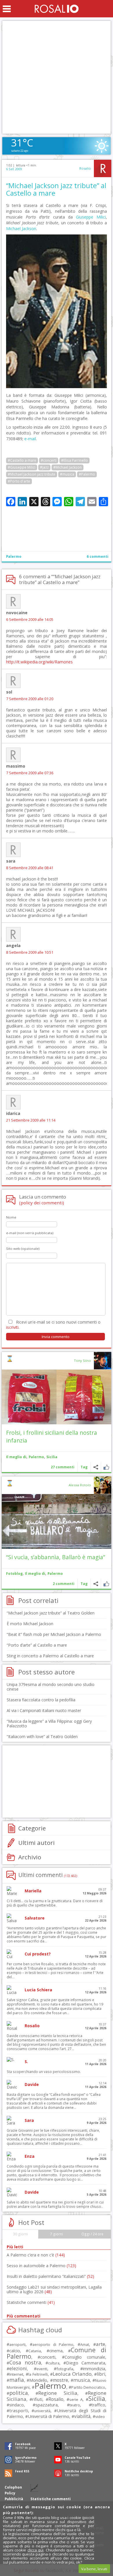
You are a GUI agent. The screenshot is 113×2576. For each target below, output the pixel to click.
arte (101, 2344)
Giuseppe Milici (91, 217)
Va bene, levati (94, 2569)
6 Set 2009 (14, 169)
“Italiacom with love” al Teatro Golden (42, 1736)
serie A (76, 2399)
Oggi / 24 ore (92, 2234)
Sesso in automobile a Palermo (41, 2266)
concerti (48, 2357)
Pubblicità (14, 2499)
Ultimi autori (37, 1843)
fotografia (65, 2369)
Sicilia (52, 1457)
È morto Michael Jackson (30, 1624)
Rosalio (85, 168)
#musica (67, 474)
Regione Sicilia (58, 2393)
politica (19, 2393)
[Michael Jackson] (57, 387)
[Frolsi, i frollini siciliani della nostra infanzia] (57, 1397)
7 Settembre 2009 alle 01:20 (30, 699)
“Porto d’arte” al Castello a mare (37, 1645)
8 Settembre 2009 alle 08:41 (30, 868)
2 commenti (64, 1584)
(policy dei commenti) (42, 1203)
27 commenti (63, 1467)
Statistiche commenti (31, 2302)
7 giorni (57, 2234)
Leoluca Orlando (72, 2374)
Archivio (30, 1857)
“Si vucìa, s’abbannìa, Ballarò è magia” (56, 1557)
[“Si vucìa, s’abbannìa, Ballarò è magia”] (57, 1521)
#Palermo (87, 474)
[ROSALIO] (57, 9)
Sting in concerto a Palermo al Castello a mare (50, 1656)
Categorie (32, 1828)
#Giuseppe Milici (22, 467)
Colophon (13, 2487)
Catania (35, 2351)
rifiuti (37, 2399)
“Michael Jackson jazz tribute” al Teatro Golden (51, 1613)
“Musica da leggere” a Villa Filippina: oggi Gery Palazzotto (49, 1723)
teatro (75, 2405)
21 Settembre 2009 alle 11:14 (31, 1120)
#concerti (49, 460)
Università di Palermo (49, 2416)
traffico (98, 2405)
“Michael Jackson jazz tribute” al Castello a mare (56, 189)
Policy (10, 2493)
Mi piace (106, 1467)
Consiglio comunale (85, 2357)
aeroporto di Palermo (53, 2345)
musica (82, 2380)
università (42, 2411)
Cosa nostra (25, 2362)
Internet (16, 2374)
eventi (42, 2369)
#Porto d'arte (19, 481)
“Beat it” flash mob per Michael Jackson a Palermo (54, 1634)
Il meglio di (16, 1457)
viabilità (82, 2416)
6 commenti (97, 556)
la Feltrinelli (38, 2374)
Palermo (14, 556)
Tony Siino (82, 1361)
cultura (54, 2363)
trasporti (19, 2410)
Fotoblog (14, 1574)
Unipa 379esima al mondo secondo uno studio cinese (51, 1687)
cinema (56, 2351)
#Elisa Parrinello (74, 460)
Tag (84, 1467)
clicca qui (35, 2550)
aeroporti (17, 2344)
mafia (17, 2380)
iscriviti (12, 1327)
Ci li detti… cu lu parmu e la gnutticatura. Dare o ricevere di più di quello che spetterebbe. (55, 1903)
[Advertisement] (57, 77)
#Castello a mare (22, 460)
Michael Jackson (21, 229)
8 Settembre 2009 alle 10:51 (30, 952)
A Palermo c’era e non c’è (36, 2255)
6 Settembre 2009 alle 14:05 (30, 620)
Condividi (96, 1467)
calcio (15, 2351)
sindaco (17, 2405)
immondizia (94, 2368)
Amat (85, 2345)
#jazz (44, 467)
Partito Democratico (88, 2387)
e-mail (30, 439)
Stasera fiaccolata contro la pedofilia (41, 1700)
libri (101, 2374)
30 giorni (20, 2234)
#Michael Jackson (68, 467)
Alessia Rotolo (80, 1485)
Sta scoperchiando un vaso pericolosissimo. (44, 2072)
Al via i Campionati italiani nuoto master (44, 1710)
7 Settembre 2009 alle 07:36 (30, 773)
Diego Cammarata (86, 2363)
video (100, 2417)
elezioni (18, 2368)
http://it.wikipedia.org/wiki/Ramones (39, 662)
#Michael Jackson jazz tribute (32, 474)
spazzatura (47, 2405)
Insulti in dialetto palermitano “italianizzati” (50, 2276)
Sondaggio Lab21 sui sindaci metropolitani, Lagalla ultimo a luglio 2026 (54, 2289)
